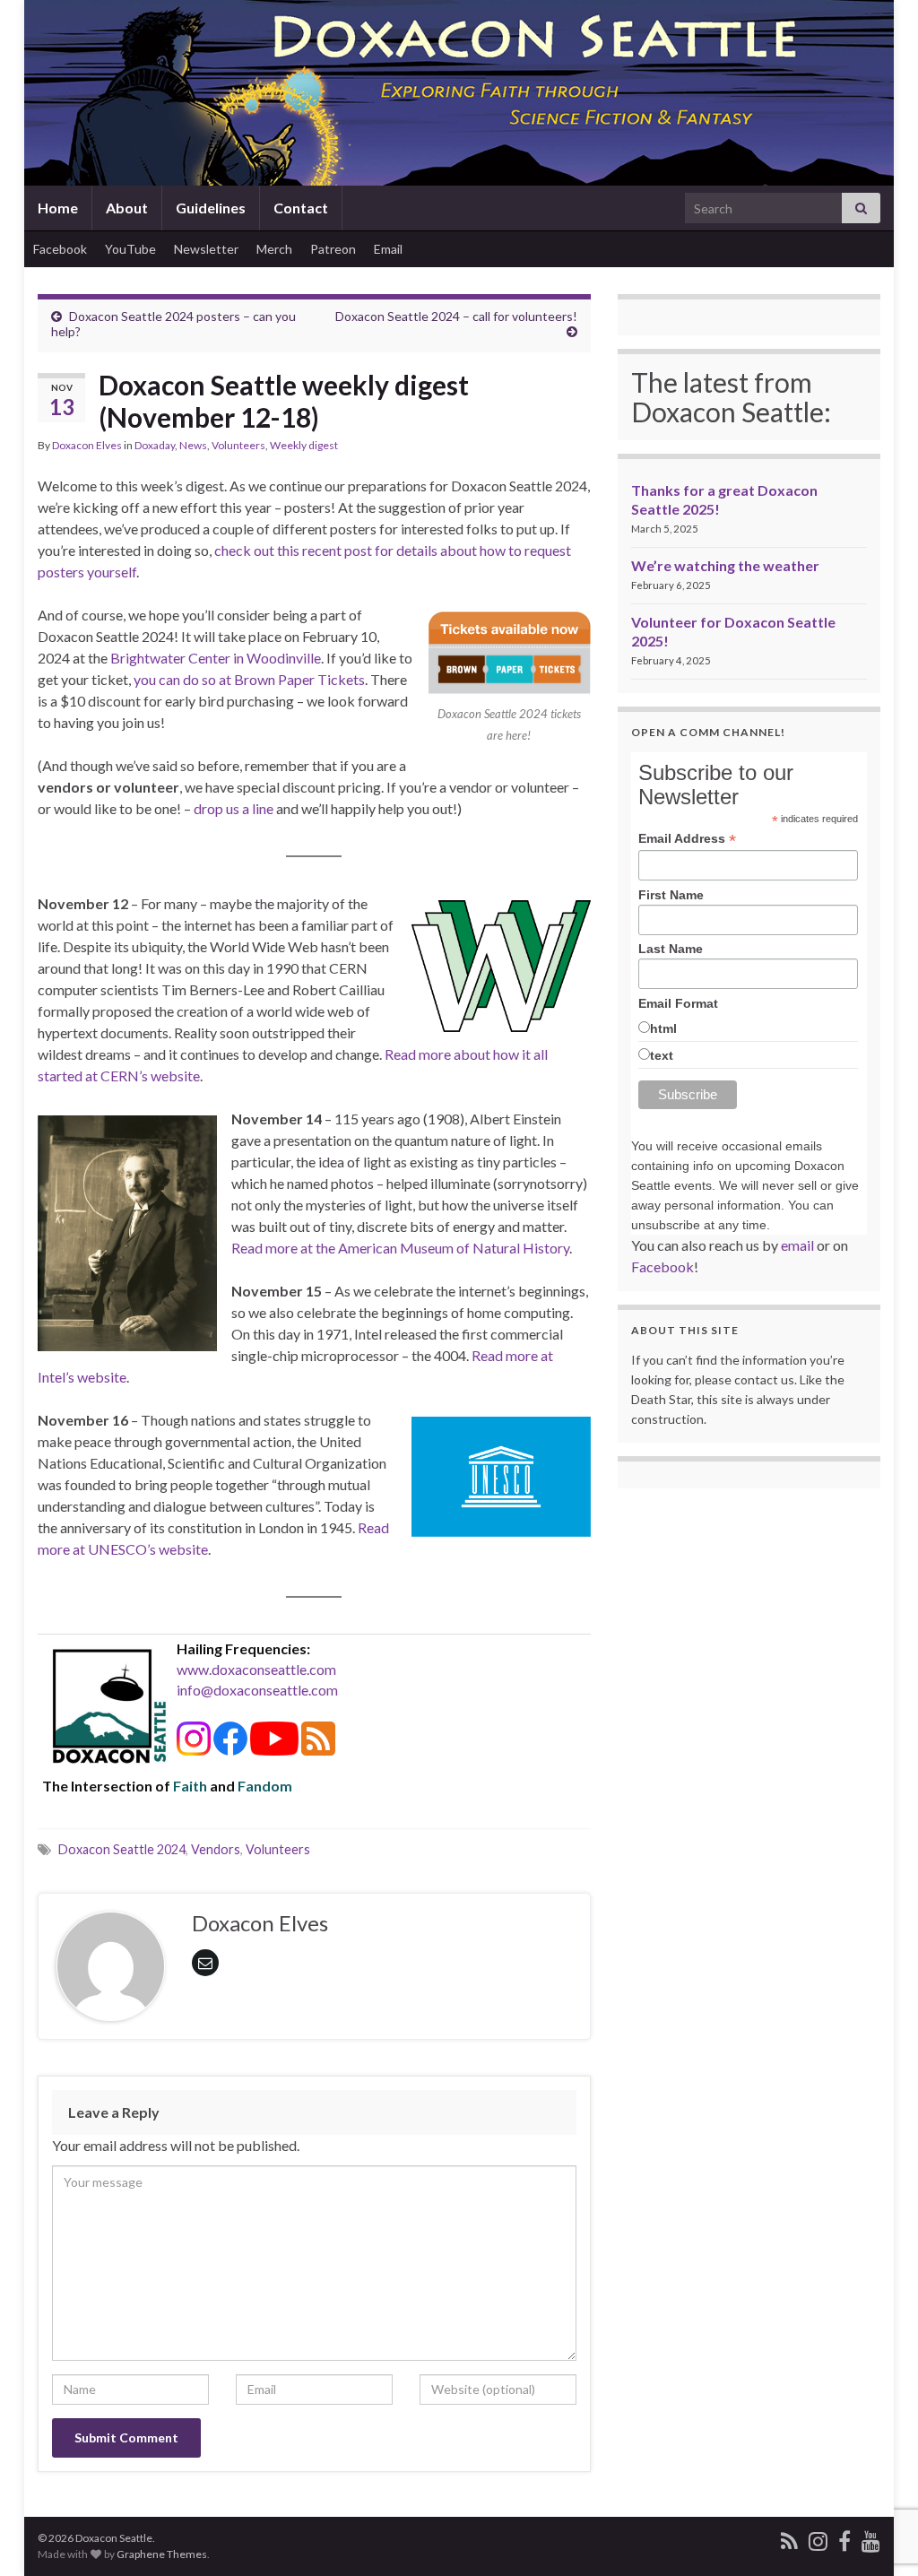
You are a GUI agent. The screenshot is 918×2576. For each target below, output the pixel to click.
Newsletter (206, 249)
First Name (671, 895)
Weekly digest (304, 445)
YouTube (130, 249)
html (663, 1028)
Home (58, 208)
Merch (274, 249)
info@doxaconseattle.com (257, 1690)
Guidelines (211, 208)
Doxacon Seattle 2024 (122, 1849)
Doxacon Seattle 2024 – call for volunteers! (456, 316)
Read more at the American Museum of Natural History (400, 1248)
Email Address (687, 839)
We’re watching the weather (725, 565)
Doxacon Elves (87, 445)
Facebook (60, 249)
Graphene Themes (162, 2554)
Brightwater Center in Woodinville (216, 658)
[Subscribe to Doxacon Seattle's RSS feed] (789, 2538)
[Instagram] (818, 2538)
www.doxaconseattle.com (256, 1669)
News (193, 445)
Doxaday (155, 445)
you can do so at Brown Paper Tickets (249, 679)
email (797, 1245)
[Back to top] (878, 2536)
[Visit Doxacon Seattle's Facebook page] (844, 2538)
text (662, 1055)
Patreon (333, 249)
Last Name (671, 949)
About (127, 208)
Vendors (216, 1849)
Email (388, 249)
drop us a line (234, 808)
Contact (301, 208)
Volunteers (238, 445)
